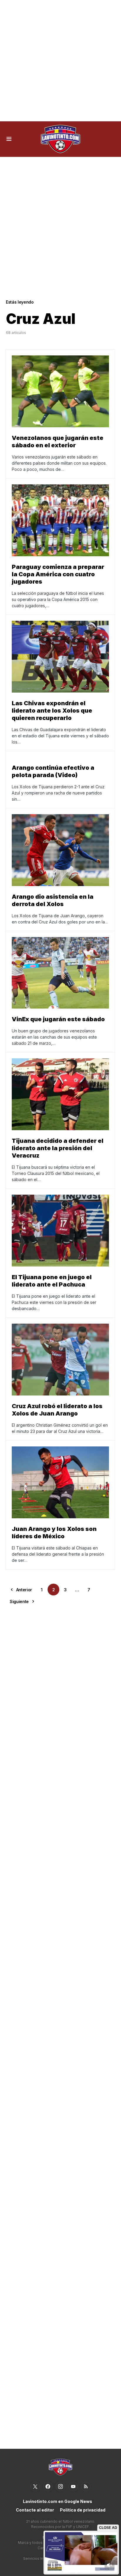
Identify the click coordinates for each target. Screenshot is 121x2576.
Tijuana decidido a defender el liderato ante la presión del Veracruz (58, 1148)
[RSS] (86, 2486)
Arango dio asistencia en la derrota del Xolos (53, 900)
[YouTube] (73, 2486)
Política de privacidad (83, 2510)
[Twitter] (35, 2486)
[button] (9, 139)
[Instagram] (60, 2486)
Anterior (24, 1590)
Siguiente (19, 1601)
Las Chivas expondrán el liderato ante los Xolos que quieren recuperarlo (52, 711)
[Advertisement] (60, 61)
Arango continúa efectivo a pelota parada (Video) (53, 771)
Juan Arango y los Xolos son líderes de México (54, 1533)
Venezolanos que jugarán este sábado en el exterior (58, 442)
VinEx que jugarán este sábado (58, 1019)
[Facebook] (48, 2486)
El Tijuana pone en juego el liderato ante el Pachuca (52, 1281)
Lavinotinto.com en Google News (58, 2501)
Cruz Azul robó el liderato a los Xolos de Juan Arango (57, 1410)
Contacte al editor (35, 2510)
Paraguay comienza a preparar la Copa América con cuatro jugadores (58, 574)
